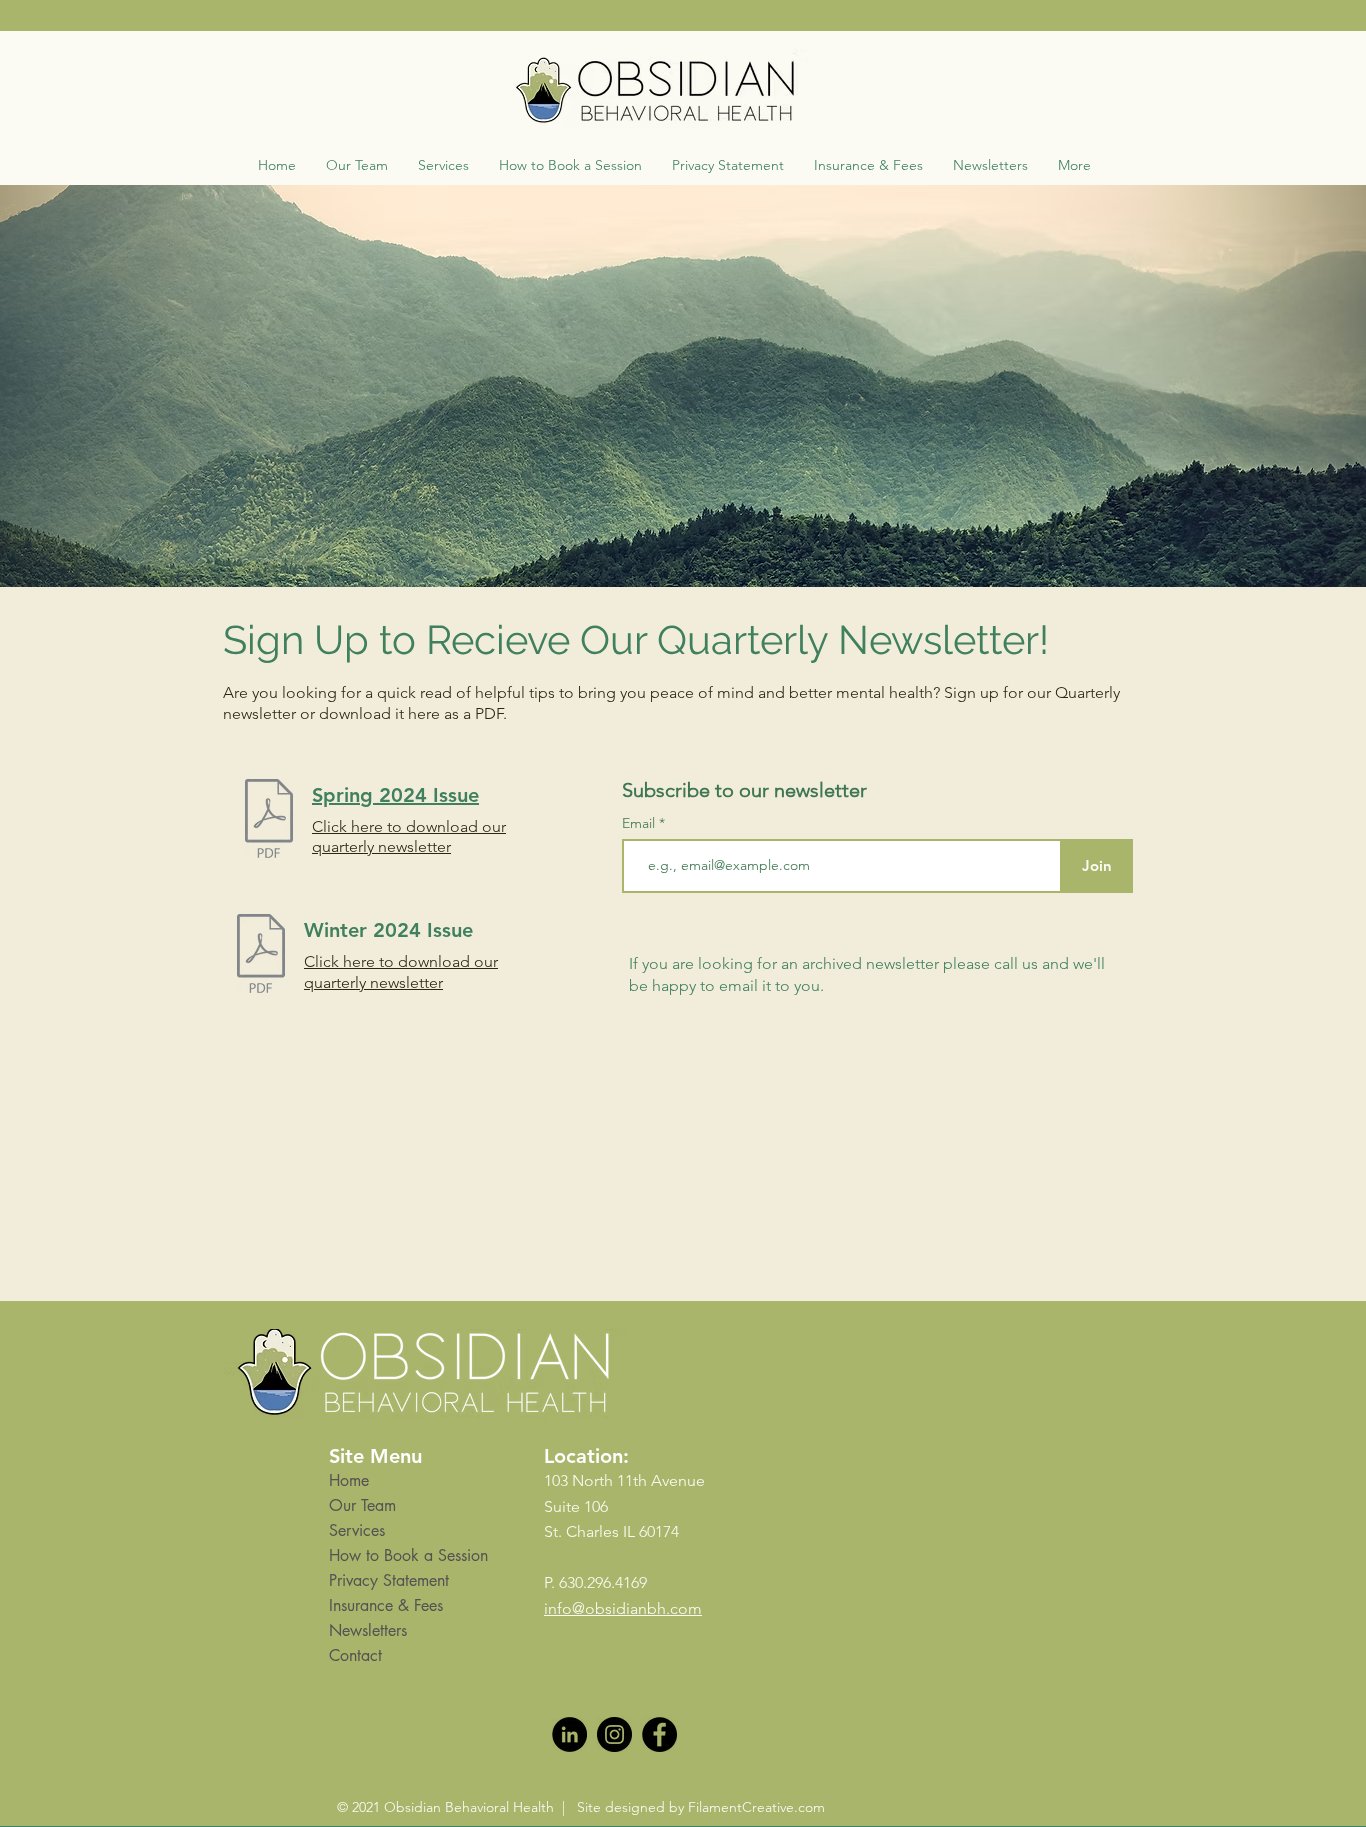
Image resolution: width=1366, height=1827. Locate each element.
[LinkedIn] (569, 1734)
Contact (355, 1655)
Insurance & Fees (386, 1605)
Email (640, 823)
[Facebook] (659, 1734)
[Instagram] (614, 1734)
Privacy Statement (389, 1580)
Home (349, 1480)
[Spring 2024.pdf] (269, 821)
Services (357, 1530)
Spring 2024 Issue (395, 795)
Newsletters (368, 1630)
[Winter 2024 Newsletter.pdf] (261, 956)
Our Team (362, 1505)
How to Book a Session (408, 1555)
